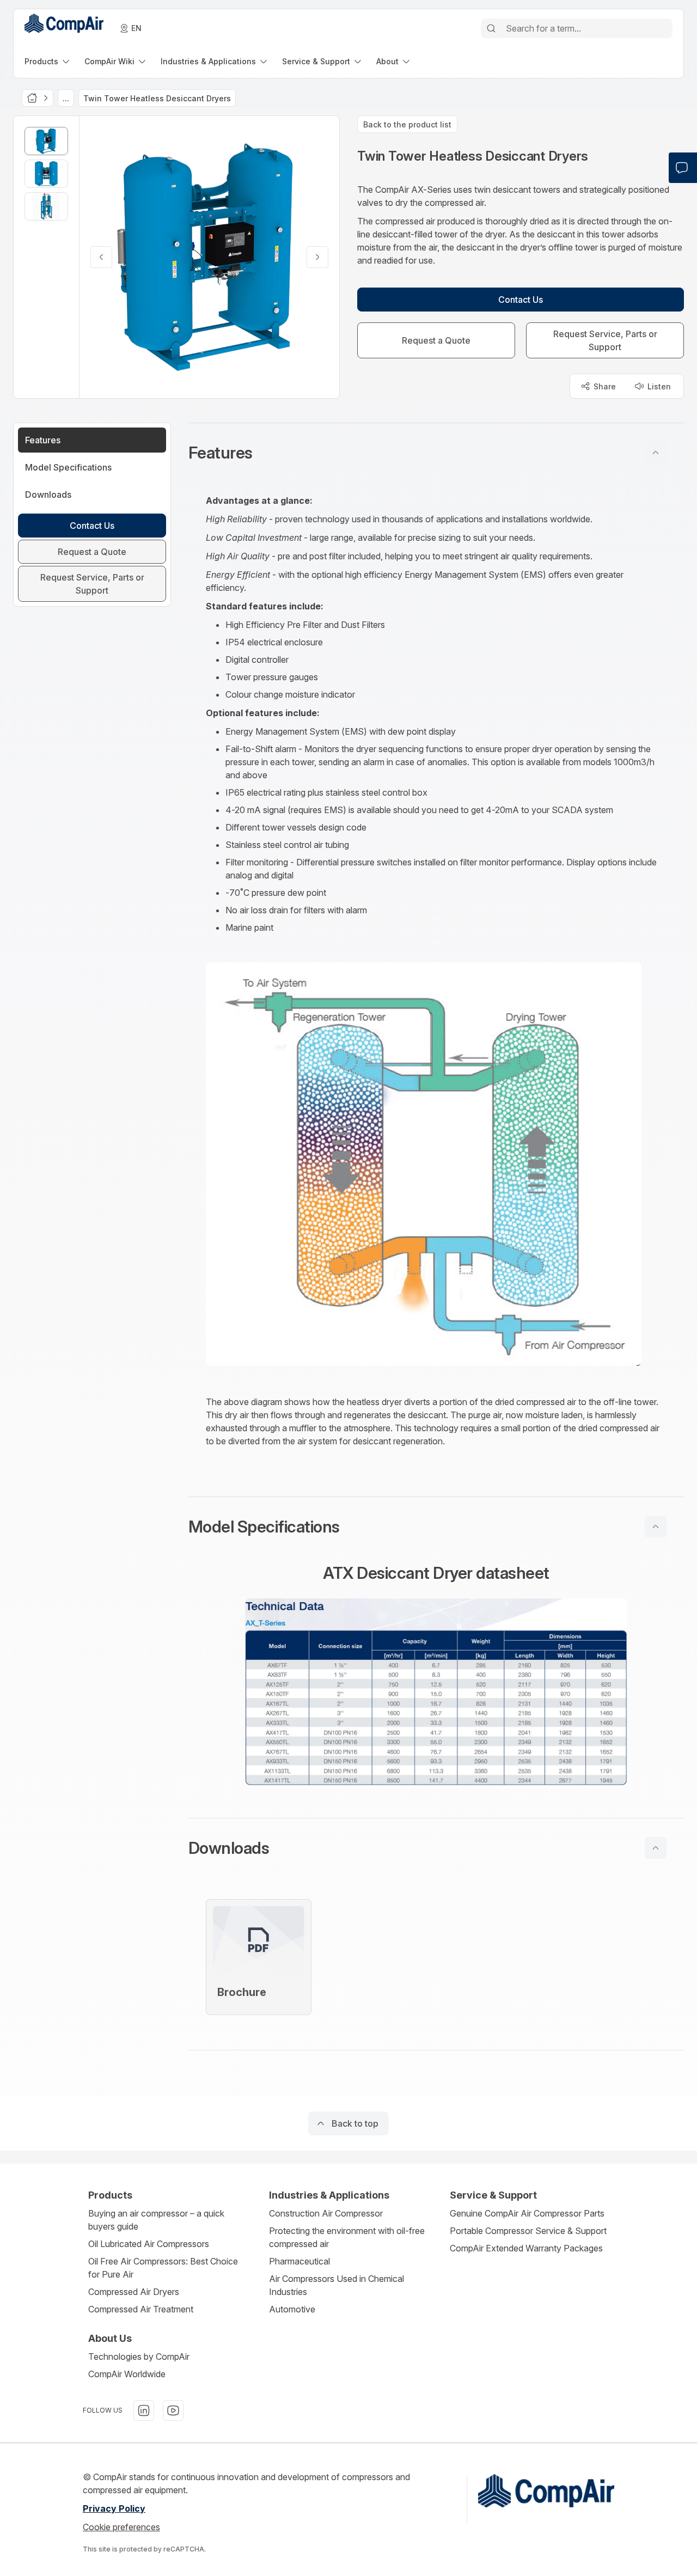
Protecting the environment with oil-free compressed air (347, 2237)
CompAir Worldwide (127, 2374)
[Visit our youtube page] (173, 2410)
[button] (436, 453)
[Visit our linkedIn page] (144, 2410)
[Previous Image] (101, 257)
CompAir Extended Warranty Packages (526, 2248)
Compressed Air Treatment (141, 2309)
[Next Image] (317, 257)
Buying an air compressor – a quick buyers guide (156, 2220)
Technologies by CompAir (139, 2357)
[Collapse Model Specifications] (656, 1527)
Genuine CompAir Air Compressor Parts (527, 2213)
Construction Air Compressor (326, 2213)
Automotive (292, 2309)
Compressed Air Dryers (134, 2292)
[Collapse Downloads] (656, 1848)
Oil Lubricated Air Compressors (149, 2244)
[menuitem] (48, 61)
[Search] (491, 28)
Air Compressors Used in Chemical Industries (337, 2285)
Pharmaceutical (299, 2261)
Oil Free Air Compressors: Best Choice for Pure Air (163, 2268)
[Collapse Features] (656, 453)
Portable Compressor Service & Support (528, 2231)
